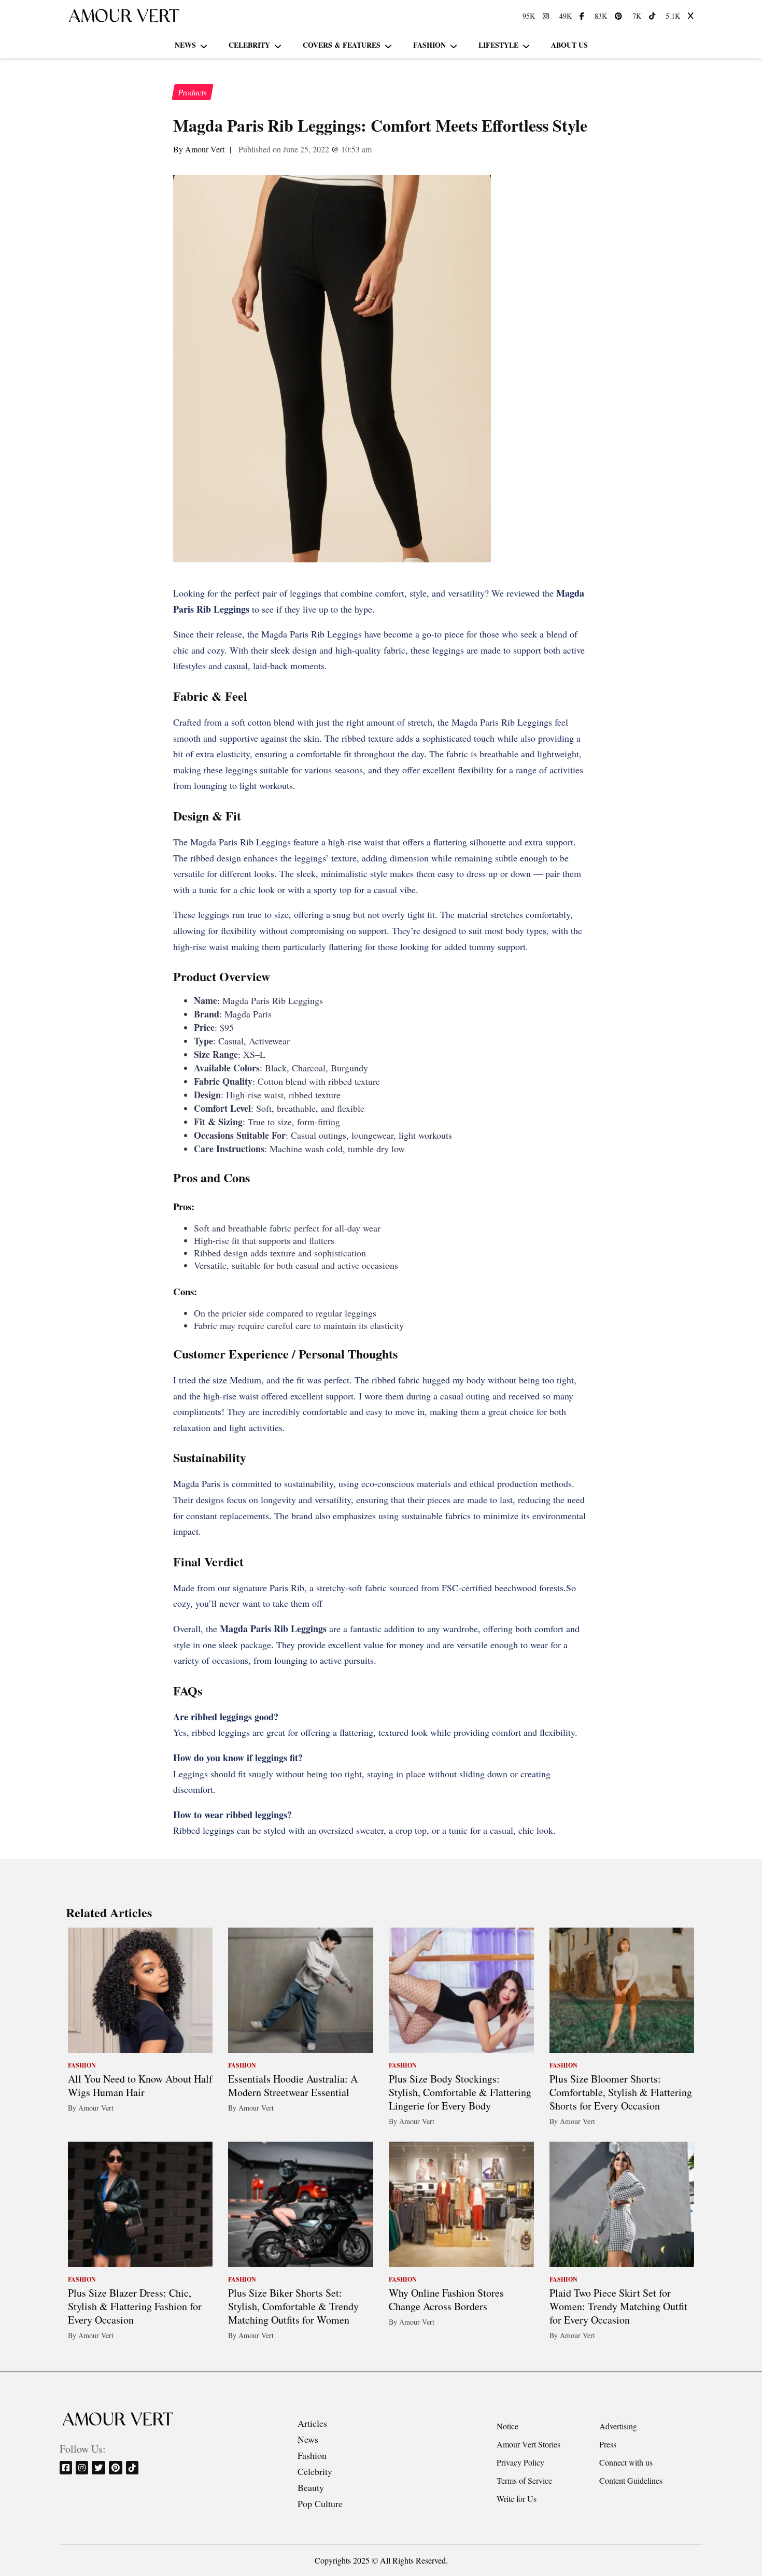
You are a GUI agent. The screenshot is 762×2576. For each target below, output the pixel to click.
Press (608, 2444)
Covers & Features (342, 45)
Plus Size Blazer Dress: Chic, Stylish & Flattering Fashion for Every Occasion (135, 2306)
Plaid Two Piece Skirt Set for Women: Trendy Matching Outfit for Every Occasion (618, 2306)
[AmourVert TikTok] (653, 16)
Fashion (429, 45)
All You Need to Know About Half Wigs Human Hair (140, 2085)
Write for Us (517, 2499)
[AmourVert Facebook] (583, 16)
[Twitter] (99, 2467)
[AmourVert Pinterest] (620, 16)
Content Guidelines (631, 2480)
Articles (312, 2423)
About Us (569, 45)
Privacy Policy (520, 2462)
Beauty (311, 2487)
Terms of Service (524, 2480)
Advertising (618, 2426)
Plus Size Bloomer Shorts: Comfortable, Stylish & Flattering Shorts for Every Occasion (621, 2092)
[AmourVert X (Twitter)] (692, 16)
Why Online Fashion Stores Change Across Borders (446, 2299)
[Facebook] (67, 2467)
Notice (507, 2426)
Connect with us (626, 2462)
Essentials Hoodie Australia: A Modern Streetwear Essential (293, 2085)
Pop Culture (320, 2503)
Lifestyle (498, 45)
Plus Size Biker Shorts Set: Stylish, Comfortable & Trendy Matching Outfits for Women (293, 2306)
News (185, 45)
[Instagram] (83, 2467)
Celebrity (249, 45)
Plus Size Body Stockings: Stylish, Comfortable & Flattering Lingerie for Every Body (460, 2092)
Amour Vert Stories (528, 2444)
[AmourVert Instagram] (547, 16)
